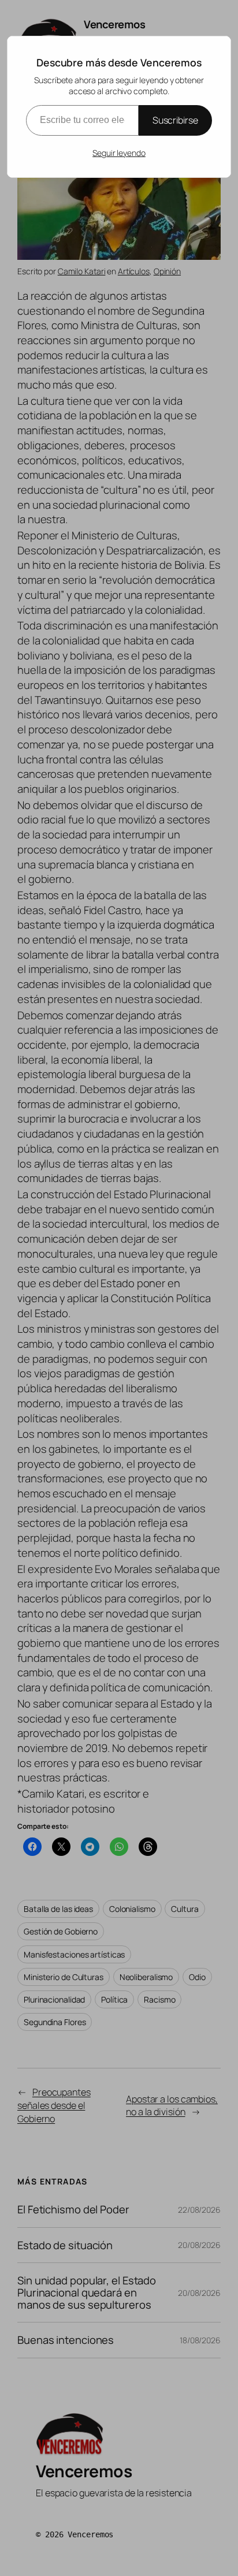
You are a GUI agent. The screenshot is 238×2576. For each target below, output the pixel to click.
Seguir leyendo (119, 153)
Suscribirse (175, 120)
